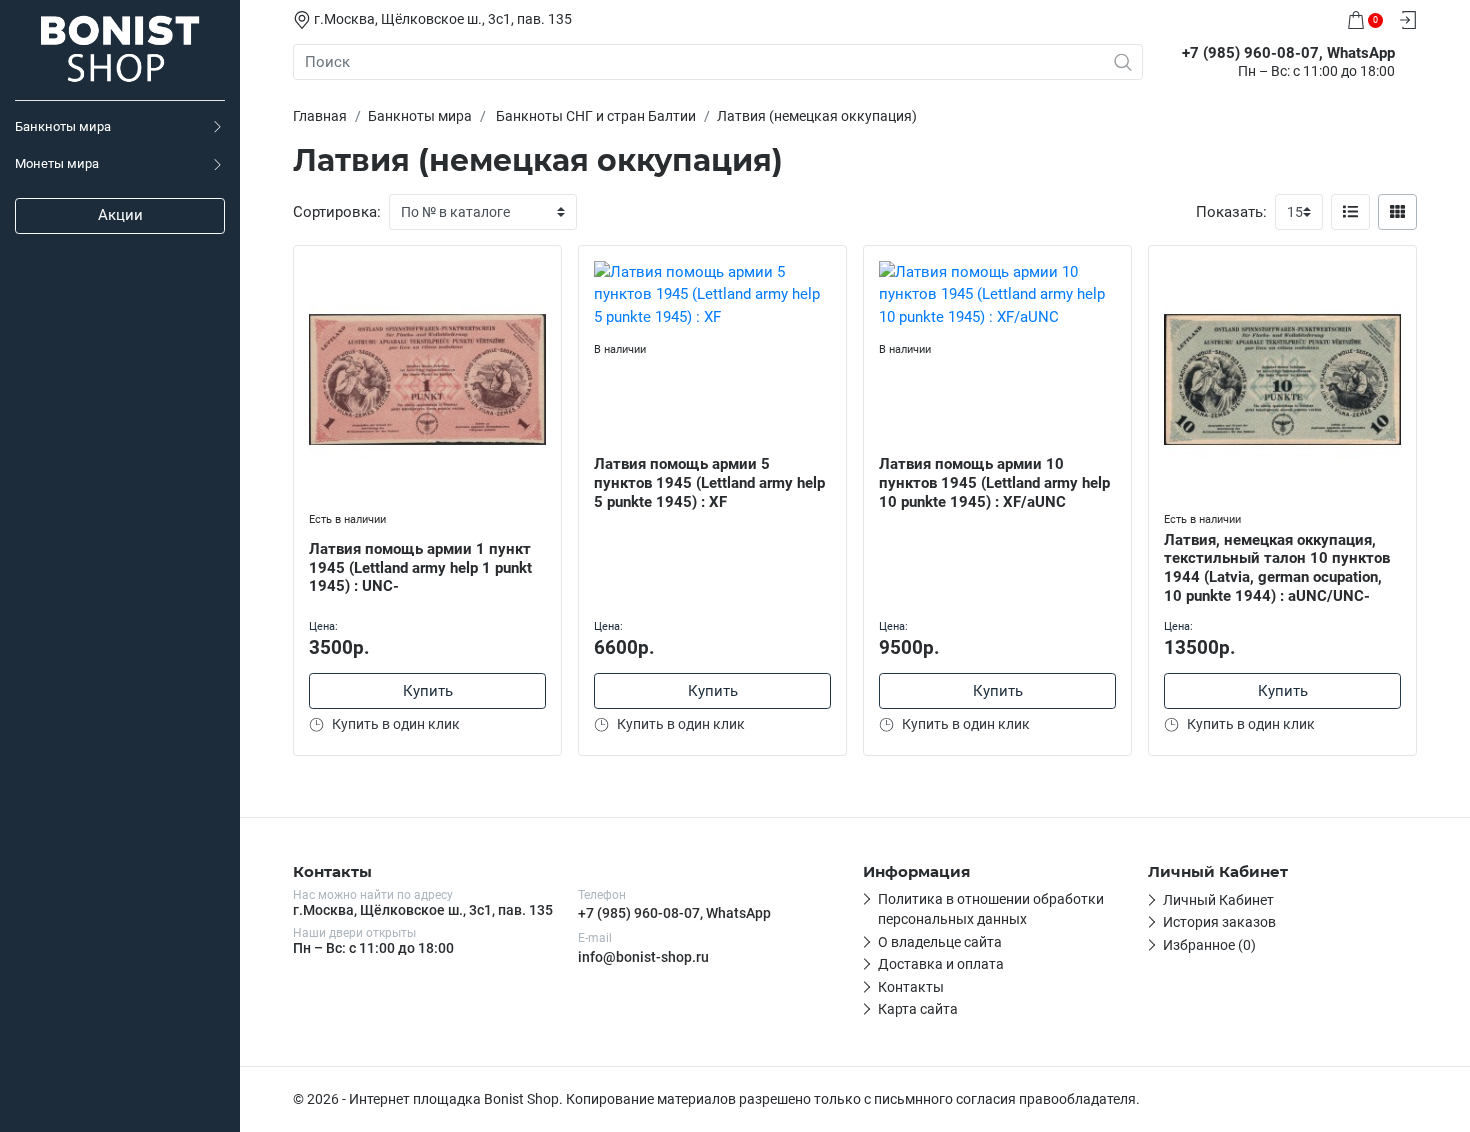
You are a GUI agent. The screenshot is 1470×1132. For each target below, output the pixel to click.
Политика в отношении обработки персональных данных (991, 909)
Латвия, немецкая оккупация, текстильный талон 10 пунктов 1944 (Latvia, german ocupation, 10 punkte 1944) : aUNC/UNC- (1277, 568)
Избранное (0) (1209, 945)
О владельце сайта (940, 942)
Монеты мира (57, 163)
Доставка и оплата (941, 964)
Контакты (911, 987)
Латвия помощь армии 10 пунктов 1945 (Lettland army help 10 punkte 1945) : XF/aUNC (994, 483)
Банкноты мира (63, 126)
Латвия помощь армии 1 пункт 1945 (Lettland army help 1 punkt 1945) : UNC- (420, 568)
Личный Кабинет (1218, 900)
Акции (120, 215)
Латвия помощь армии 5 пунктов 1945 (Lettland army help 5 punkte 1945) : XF (709, 483)
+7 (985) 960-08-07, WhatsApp (674, 913)
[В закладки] (546, 265)
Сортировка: (337, 212)
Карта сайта (918, 1009)
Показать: (1231, 212)
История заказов (1219, 922)
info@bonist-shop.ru (643, 957)
